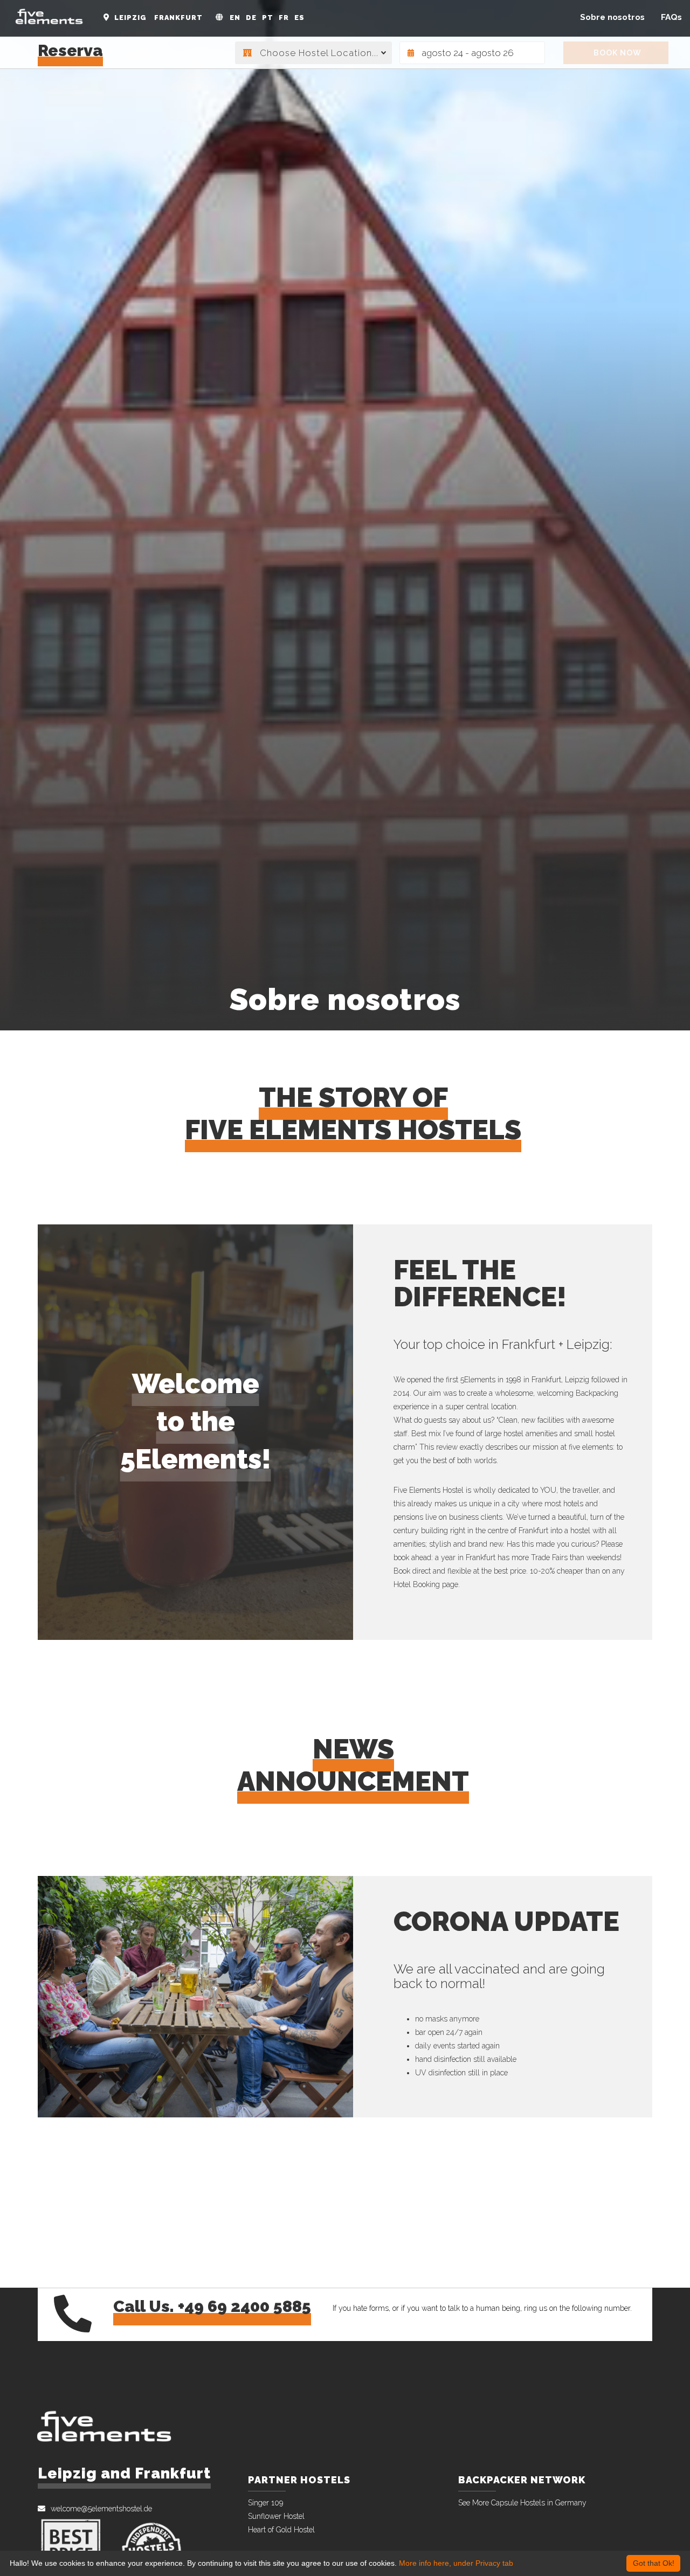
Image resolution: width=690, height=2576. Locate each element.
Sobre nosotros (612, 17)
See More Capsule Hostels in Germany (522, 2503)
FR (284, 18)
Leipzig (130, 18)
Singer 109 (265, 2503)
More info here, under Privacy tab (456, 2563)
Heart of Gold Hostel (281, 2530)
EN (235, 18)
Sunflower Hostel (276, 2516)
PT (268, 18)
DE (251, 18)
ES (299, 18)
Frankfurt (178, 18)
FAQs (671, 17)
